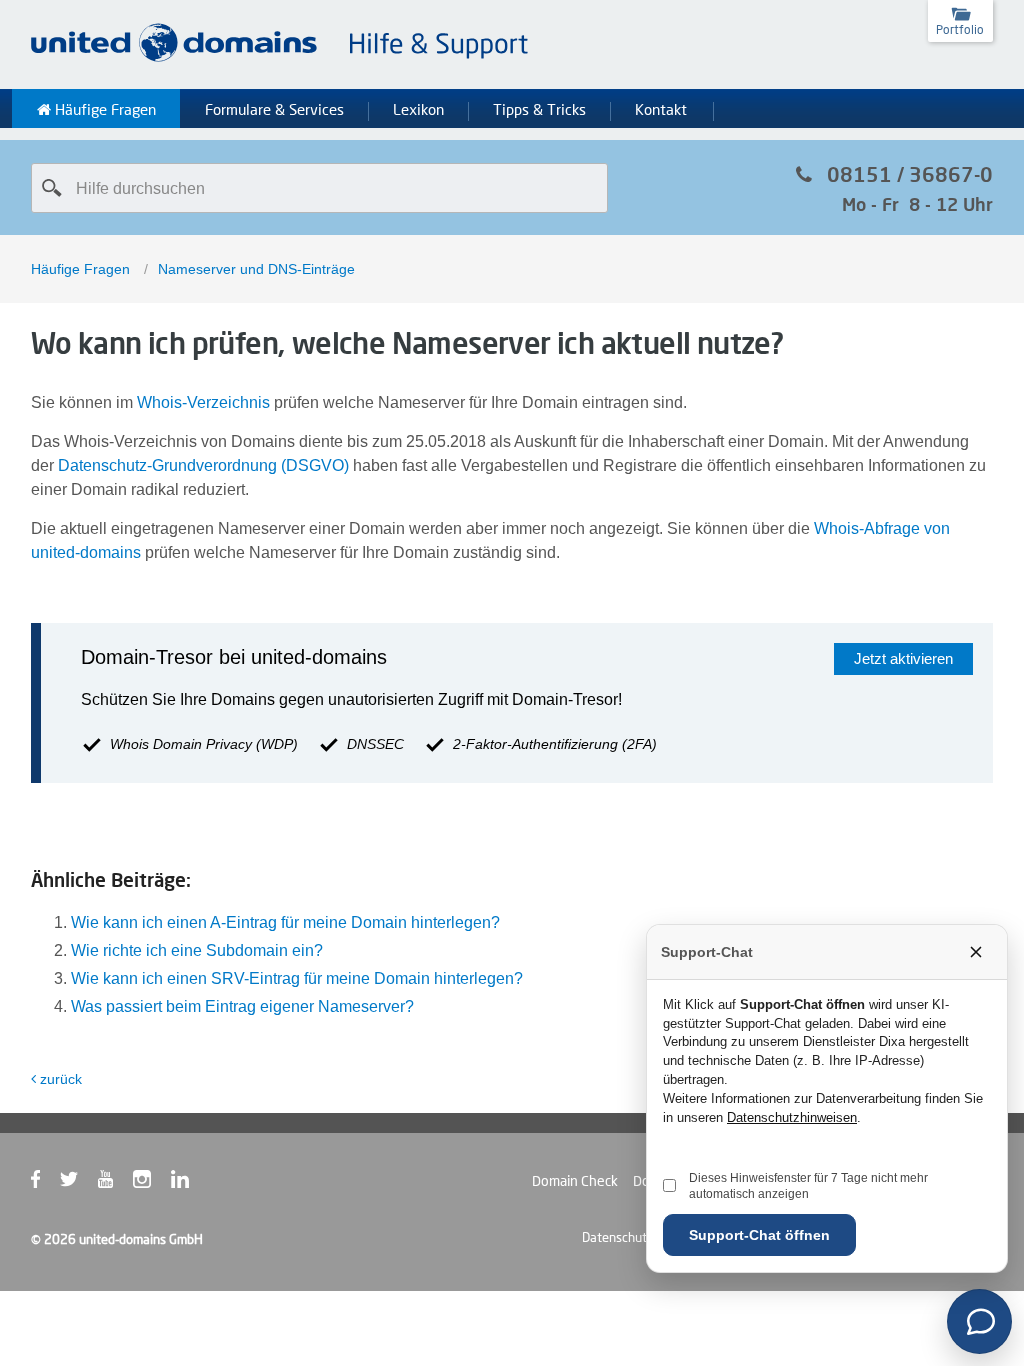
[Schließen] (976, 952)
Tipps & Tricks (539, 110)
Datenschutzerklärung (643, 1237)
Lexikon (418, 110)
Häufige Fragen (103, 110)
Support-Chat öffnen (759, 1235)
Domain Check (575, 1181)
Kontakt (661, 110)
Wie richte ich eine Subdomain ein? (197, 950)
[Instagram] (152, 1183)
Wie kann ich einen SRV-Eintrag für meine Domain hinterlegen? (297, 978)
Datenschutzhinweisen (792, 1117)
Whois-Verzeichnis (203, 402)
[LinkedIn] (190, 1183)
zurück (61, 1079)
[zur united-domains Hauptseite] (281, 58)
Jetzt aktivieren (903, 658)
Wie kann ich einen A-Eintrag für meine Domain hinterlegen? (285, 922)
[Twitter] (79, 1183)
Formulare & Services (274, 110)
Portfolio (960, 29)
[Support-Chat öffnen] (979, 1321)
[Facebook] (45, 1183)
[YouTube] (115, 1183)
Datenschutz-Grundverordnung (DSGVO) (203, 465)
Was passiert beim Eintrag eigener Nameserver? (242, 1006)
